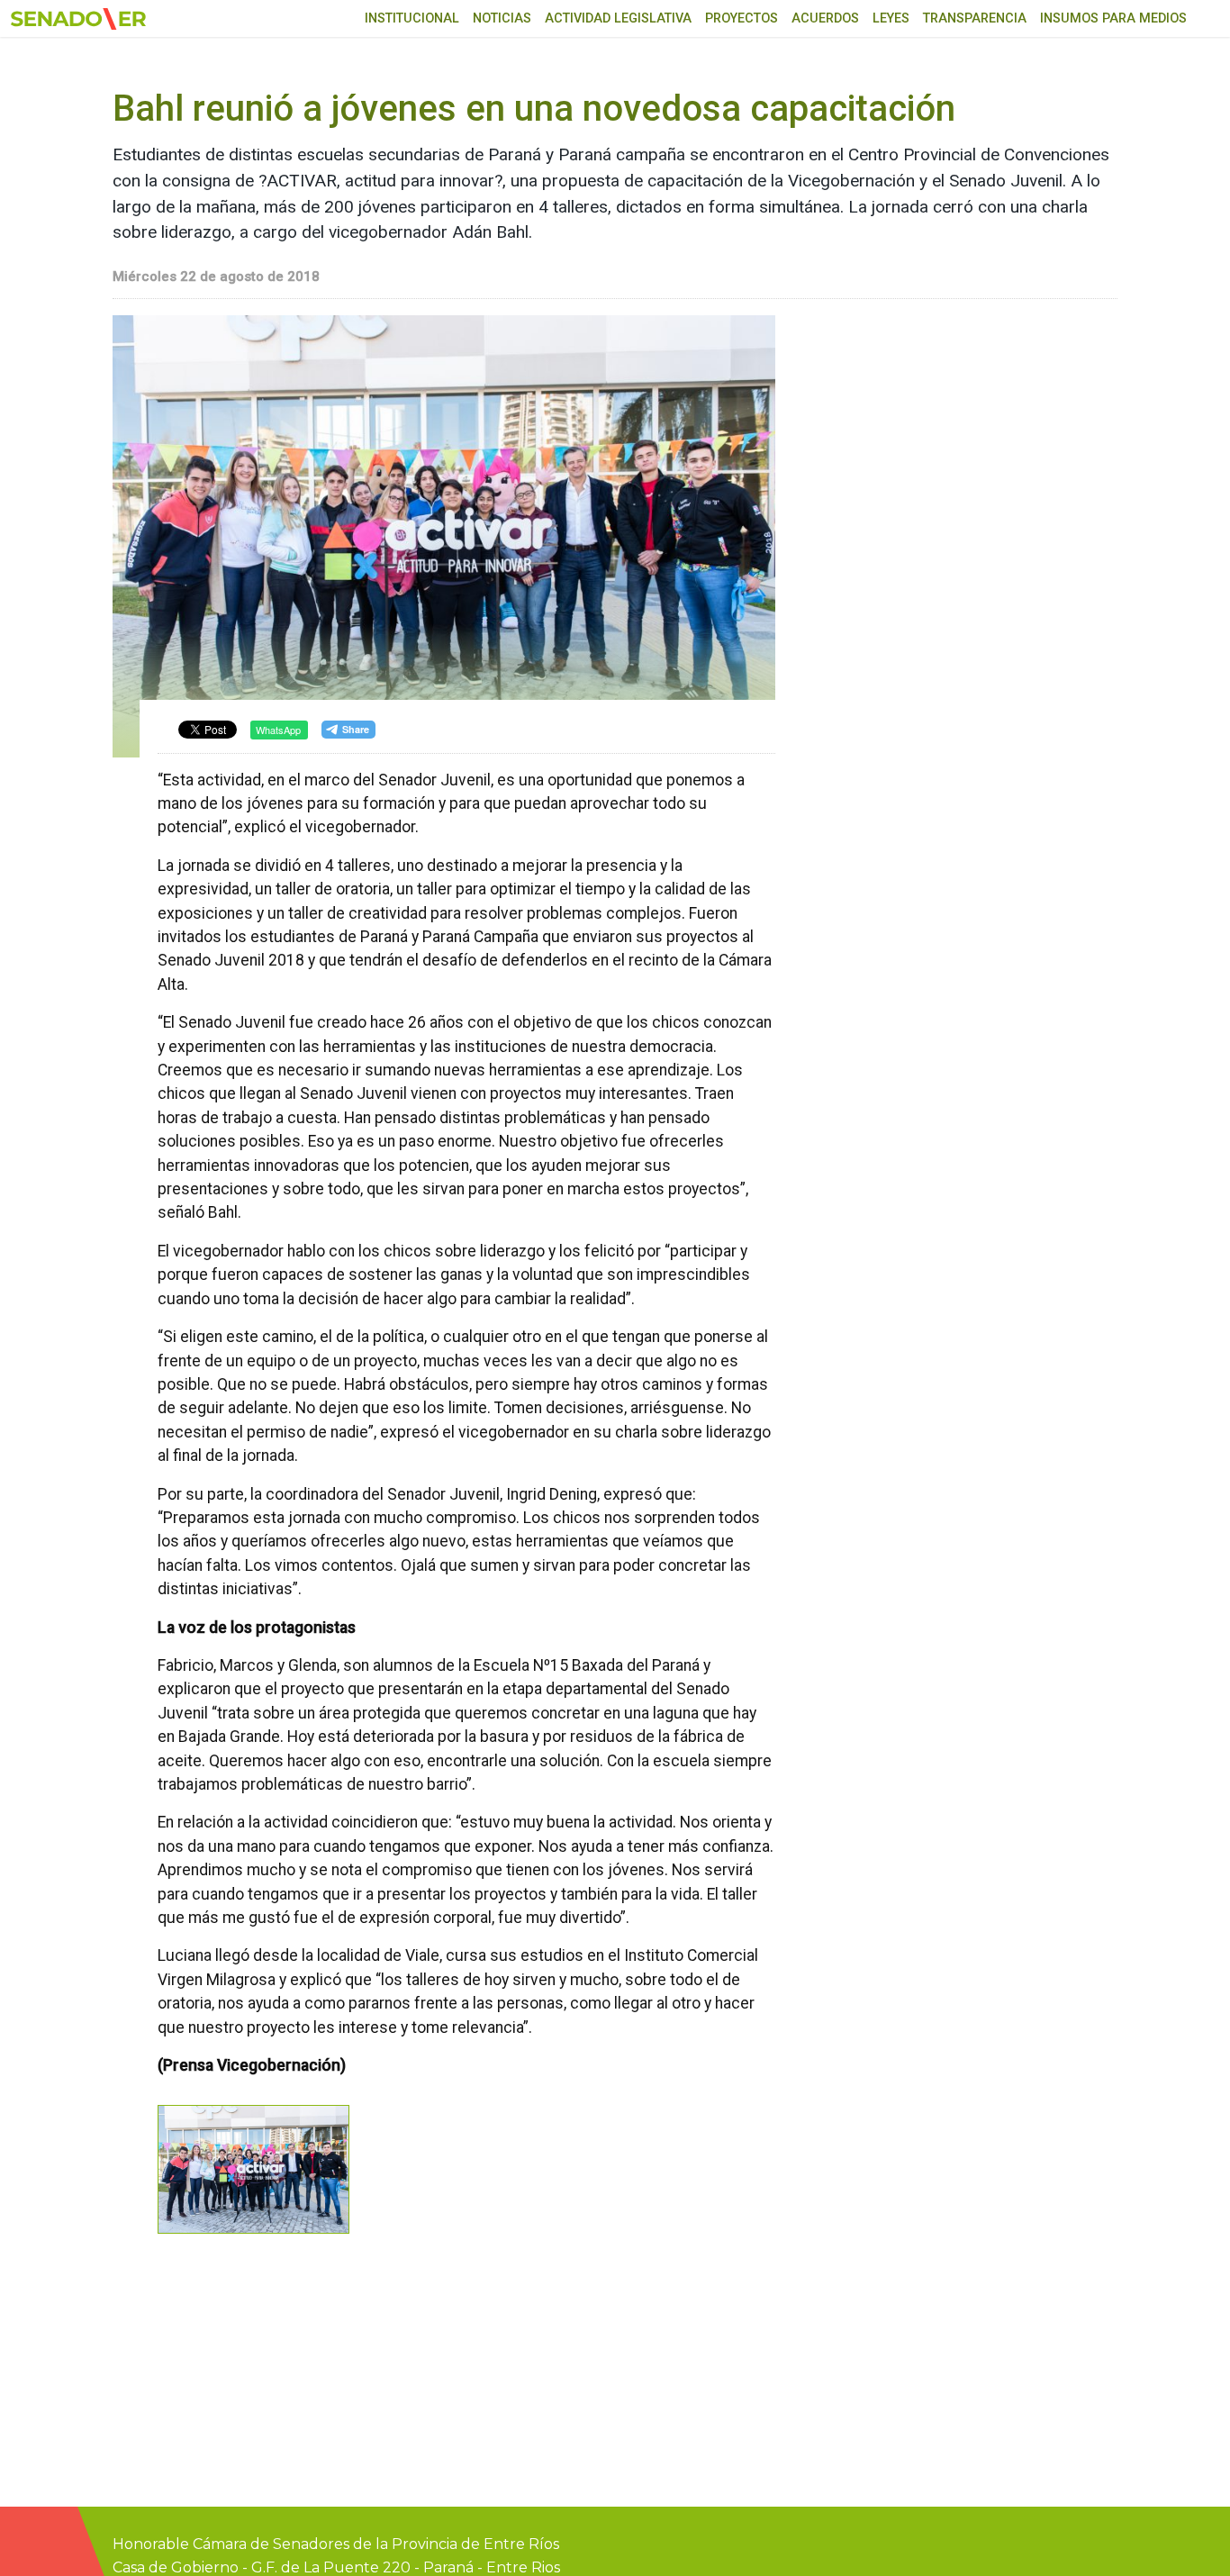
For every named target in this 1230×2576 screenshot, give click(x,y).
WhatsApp (278, 730)
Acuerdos (825, 18)
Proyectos (742, 18)
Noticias (502, 18)
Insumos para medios (1113, 18)
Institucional (412, 18)
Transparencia (975, 18)
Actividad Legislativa (618, 18)
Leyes (891, 18)
